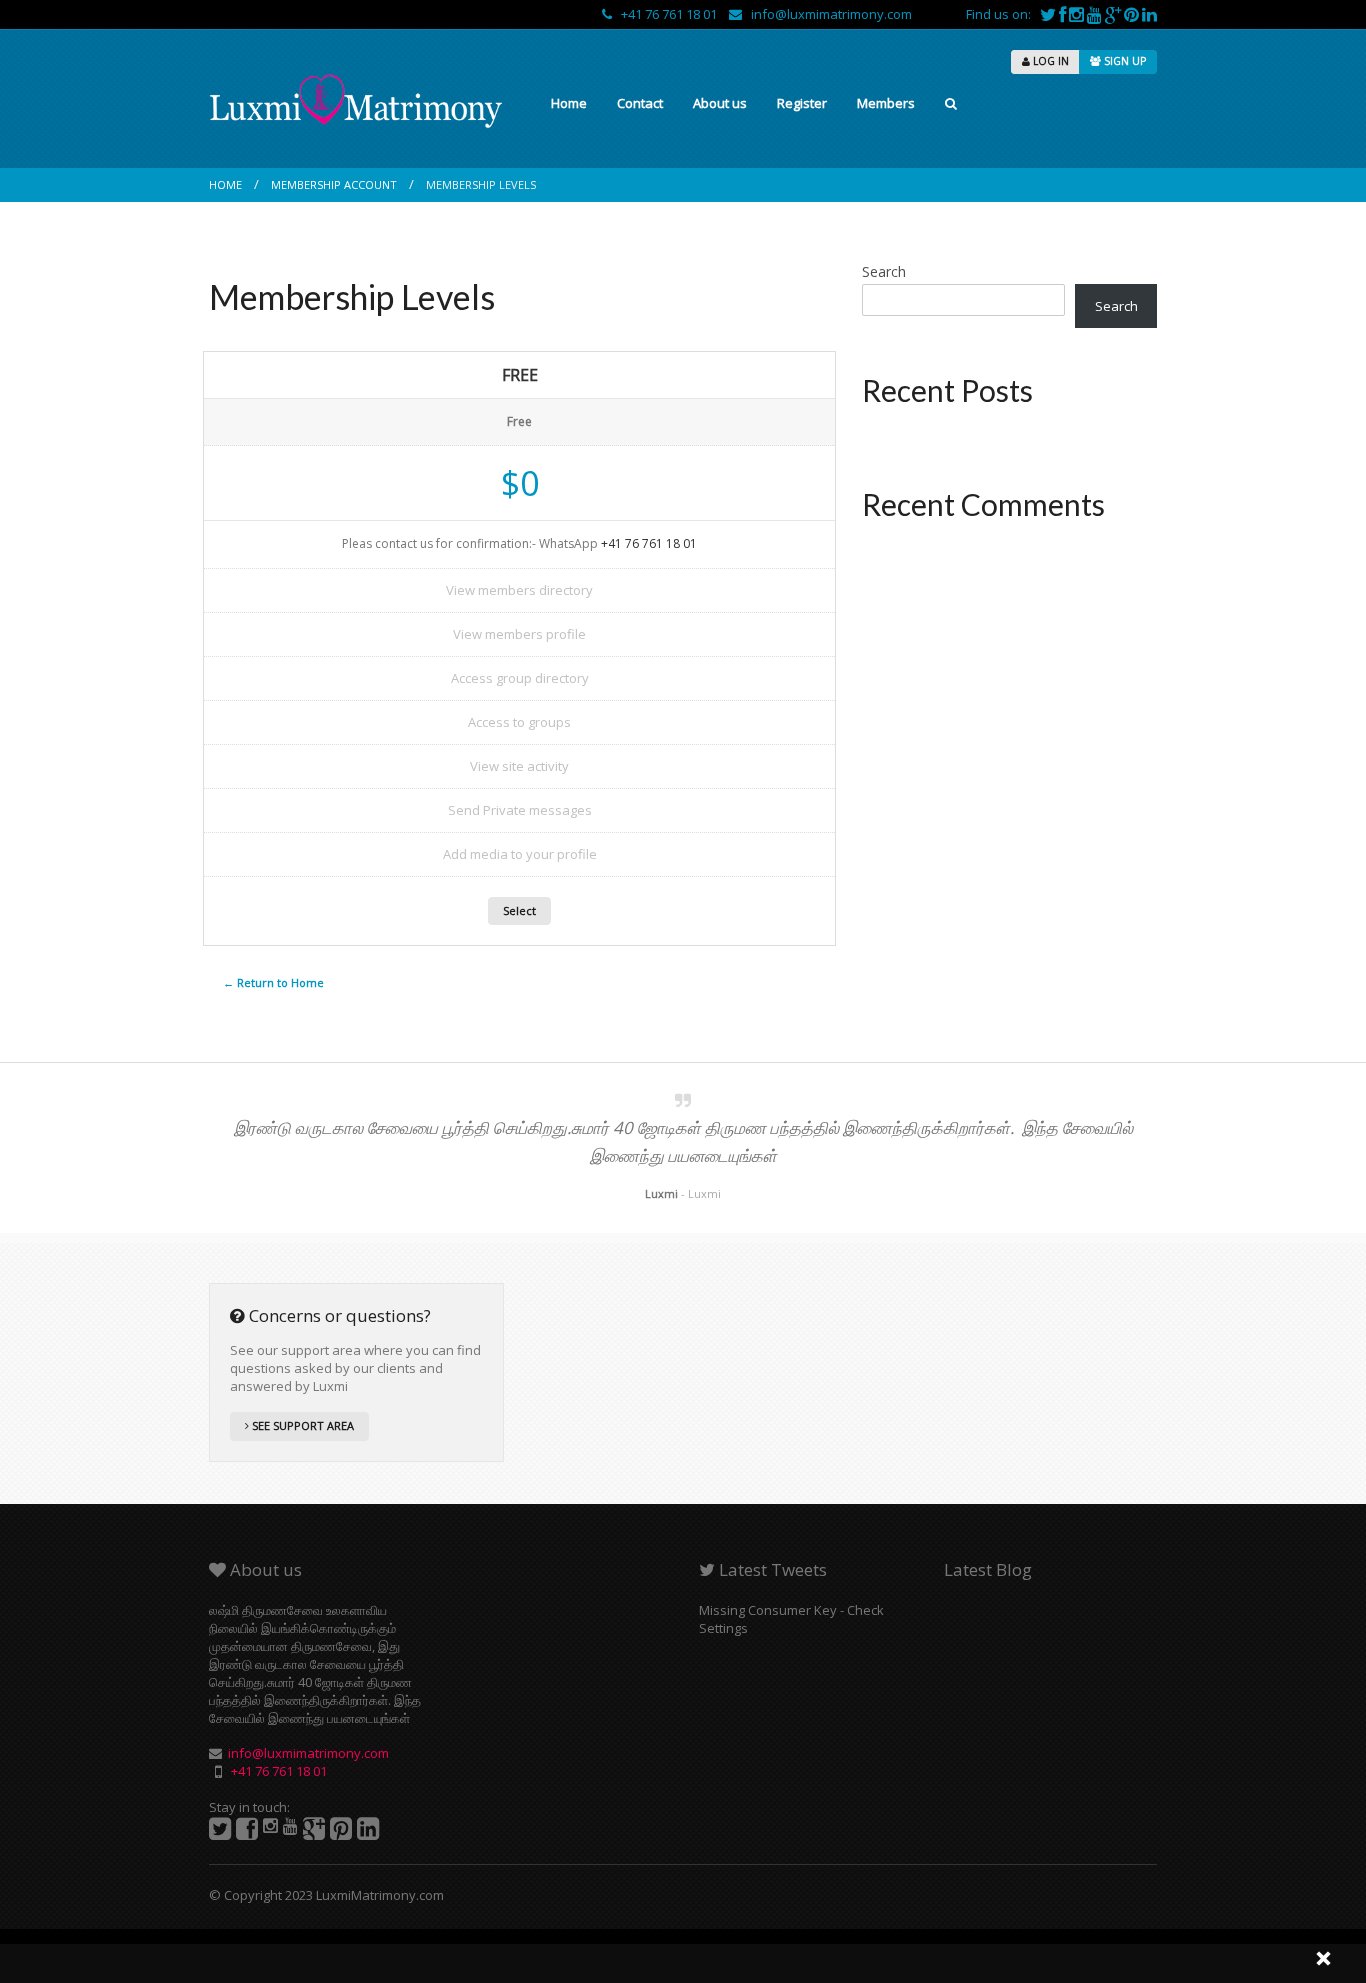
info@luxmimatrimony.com (827, 14)
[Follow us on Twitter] (1049, 14)
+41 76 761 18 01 (666, 14)
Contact (640, 103)
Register (802, 103)
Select (519, 910)
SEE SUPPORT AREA (301, 1425)
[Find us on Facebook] (1064, 14)
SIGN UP (1123, 61)
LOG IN (1049, 61)
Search (884, 271)
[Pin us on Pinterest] (1133, 14)
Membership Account (334, 184)
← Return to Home (273, 982)
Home (569, 103)
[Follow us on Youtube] (1096, 14)
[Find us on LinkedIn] (1149, 14)
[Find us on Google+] (1114, 14)
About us (720, 103)
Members (886, 103)
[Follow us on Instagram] (1078, 14)
